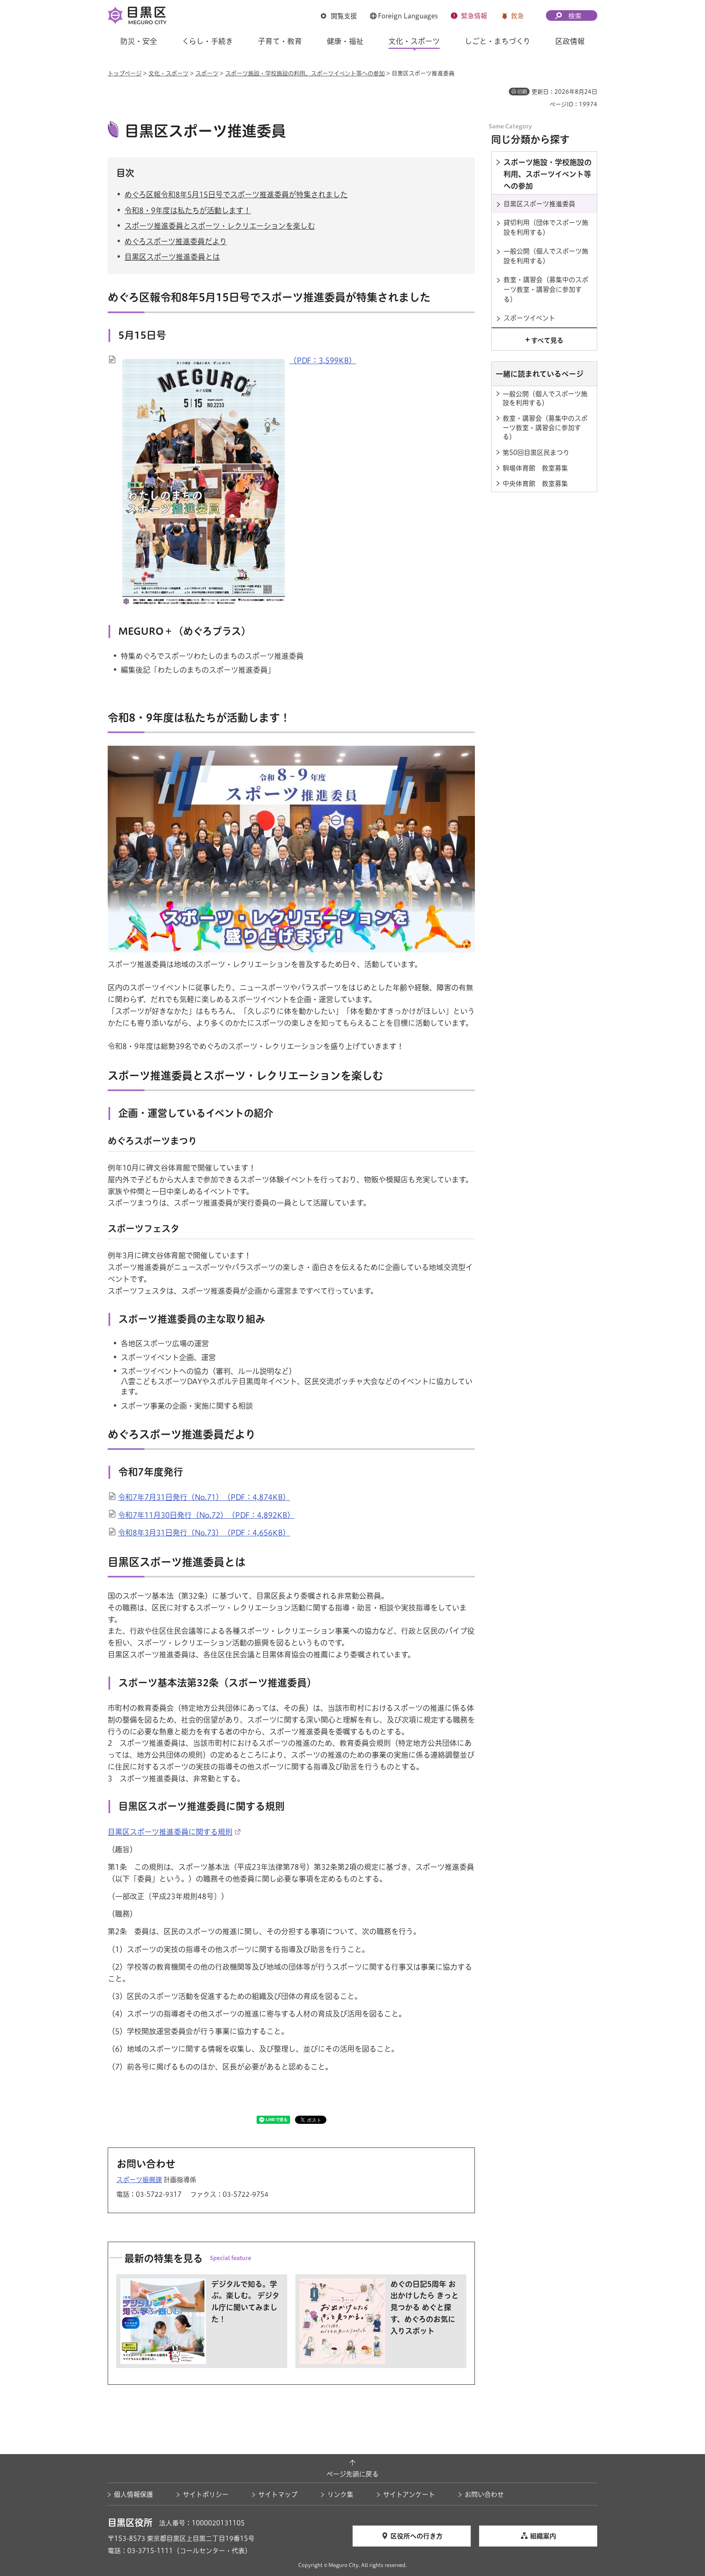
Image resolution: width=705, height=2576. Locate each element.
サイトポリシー (206, 2494)
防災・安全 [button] (139, 41)
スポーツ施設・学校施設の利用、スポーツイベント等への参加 (305, 73)
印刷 (522, 92)
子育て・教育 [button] (280, 41)
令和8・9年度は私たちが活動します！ (188, 210)
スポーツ (207, 73)
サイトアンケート (409, 2494)
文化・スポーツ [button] (414, 41)
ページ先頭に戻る (352, 2474)
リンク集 (340, 2494)
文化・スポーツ (168, 73)
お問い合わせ (484, 2494)
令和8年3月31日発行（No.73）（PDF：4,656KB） (204, 1533)
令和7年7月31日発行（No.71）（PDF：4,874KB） (204, 1497)
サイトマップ (278, 2494)
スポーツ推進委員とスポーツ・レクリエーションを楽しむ (220, 226)
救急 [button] (517, 16)
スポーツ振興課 (139, 2180)
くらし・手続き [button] (207, 41)
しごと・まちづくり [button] (498, 41)
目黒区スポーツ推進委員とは (172, 257)
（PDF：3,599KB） (323, 360)
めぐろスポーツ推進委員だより (176, 241)
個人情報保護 (133, 2494)
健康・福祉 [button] (345, 41)
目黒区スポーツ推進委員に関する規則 (170, 1832)
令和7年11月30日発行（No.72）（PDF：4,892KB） (206, 1515)
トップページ (125, 73)
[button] (339, 16)
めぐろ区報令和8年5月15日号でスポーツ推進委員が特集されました (236, 194)
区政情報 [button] (570, 41)
